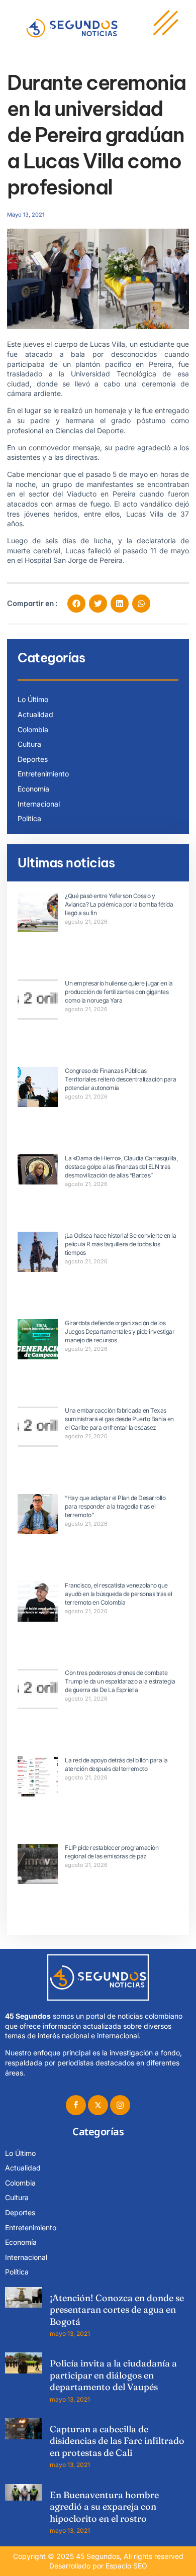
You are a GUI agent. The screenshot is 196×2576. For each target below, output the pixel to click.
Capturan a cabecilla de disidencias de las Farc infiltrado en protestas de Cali (117, 2441)
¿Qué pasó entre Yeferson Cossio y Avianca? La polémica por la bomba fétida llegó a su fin (119, 904)
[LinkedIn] (120, 2105)
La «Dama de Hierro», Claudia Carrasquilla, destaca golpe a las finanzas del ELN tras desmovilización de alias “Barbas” (121, 1167)
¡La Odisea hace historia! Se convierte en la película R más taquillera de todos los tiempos (120, 1244)
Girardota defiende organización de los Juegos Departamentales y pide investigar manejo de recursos (120, 1331)
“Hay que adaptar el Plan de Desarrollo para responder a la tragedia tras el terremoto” (115, 1506)
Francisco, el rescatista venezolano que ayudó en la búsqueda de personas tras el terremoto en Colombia (118, 1594)
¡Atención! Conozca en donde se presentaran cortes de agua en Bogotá (117, 2310)
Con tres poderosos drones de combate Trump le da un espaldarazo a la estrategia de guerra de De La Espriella (120, 1681)
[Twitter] (98, 2105)
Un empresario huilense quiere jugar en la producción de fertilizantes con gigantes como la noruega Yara (119, 992)
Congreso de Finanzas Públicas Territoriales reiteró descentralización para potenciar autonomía (120, 1079)
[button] (76, 604)
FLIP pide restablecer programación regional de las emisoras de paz (112, 1852)
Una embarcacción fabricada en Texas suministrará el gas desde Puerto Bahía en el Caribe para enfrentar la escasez (119, 1419)
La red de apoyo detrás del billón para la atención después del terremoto (116, 1764)
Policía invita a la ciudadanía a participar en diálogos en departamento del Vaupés (113, 2375)
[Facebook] (76, 2105)
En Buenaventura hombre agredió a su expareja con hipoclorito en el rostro (104, 2507)
